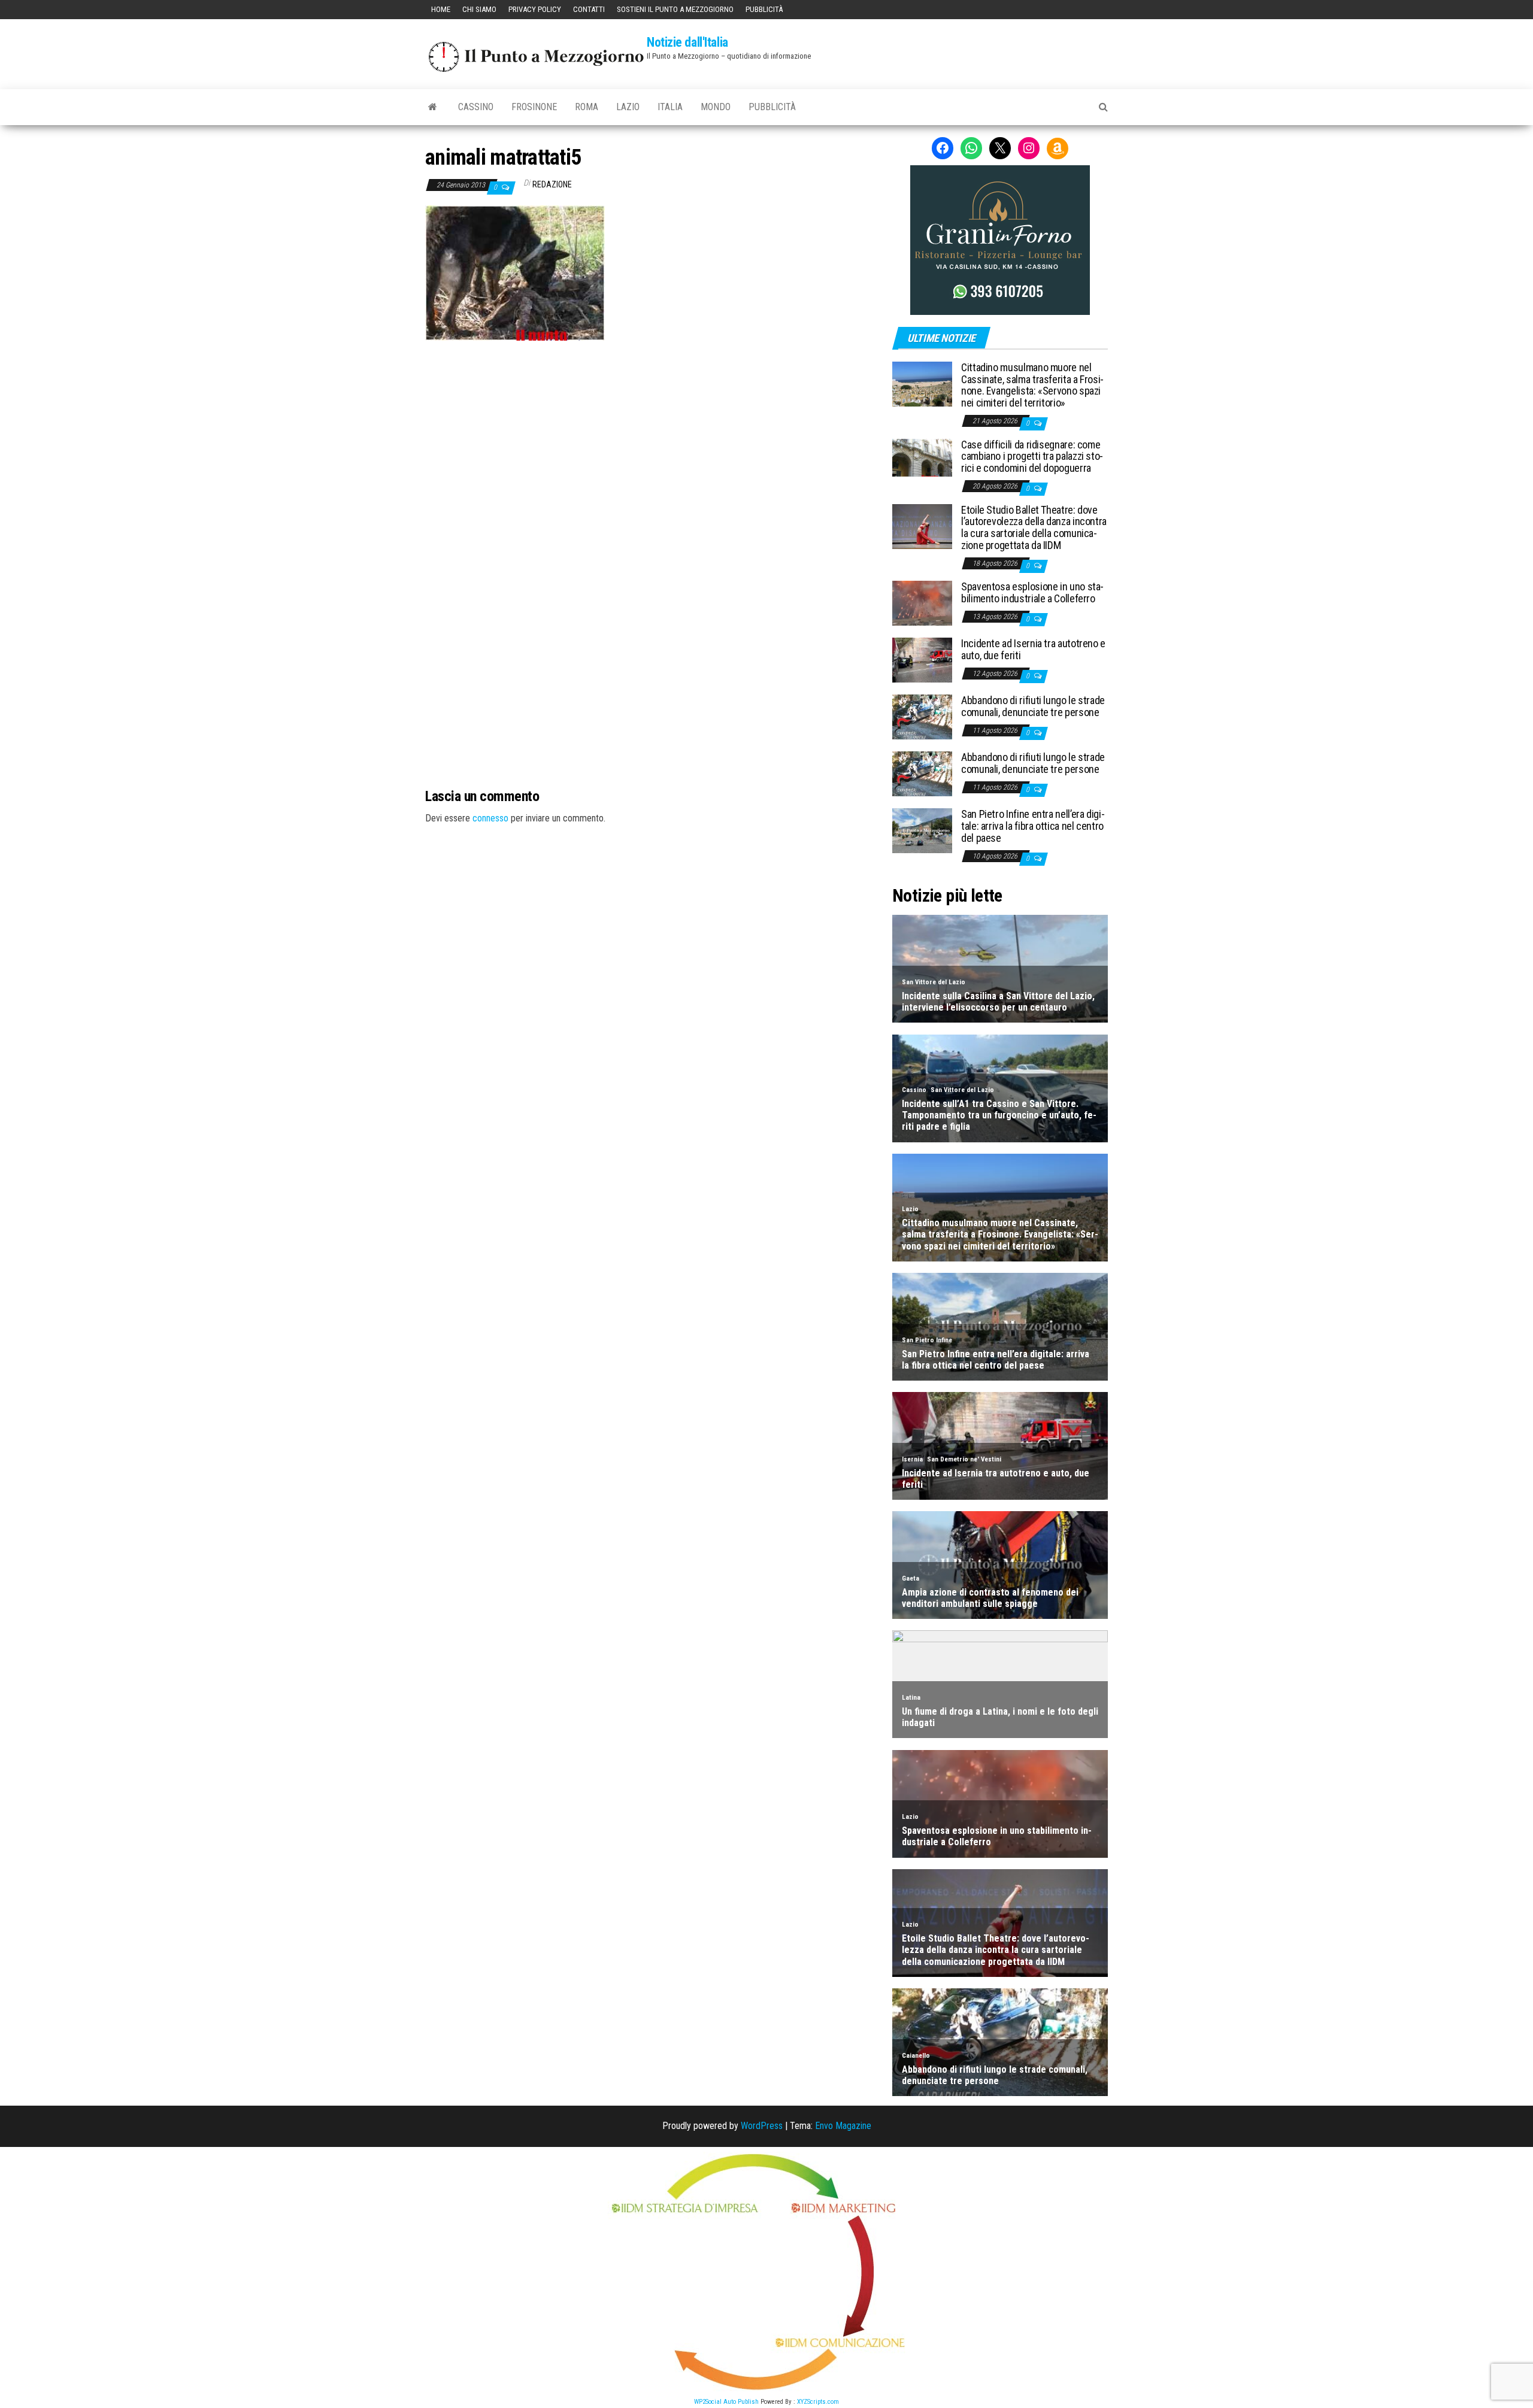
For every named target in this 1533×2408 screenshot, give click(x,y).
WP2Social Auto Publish (726, 2402)
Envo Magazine (843, 2126)
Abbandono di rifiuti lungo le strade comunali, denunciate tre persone (1033, 706)
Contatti (589, 9)
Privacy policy (535, 9)
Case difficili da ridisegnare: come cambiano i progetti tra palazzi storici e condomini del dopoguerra (1032, 457)
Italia (670, 107)
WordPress (762, 2126)
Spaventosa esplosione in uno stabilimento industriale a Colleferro (1032, 592)
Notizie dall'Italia (687, 42)
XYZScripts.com (818, 2402)
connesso (490, 818)
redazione (552, 184)
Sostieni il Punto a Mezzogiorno (675, 9)
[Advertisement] (650, 421)
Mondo (716, 107)
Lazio (628, 107)
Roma (587, 107)
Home (441, 9)
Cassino (476, 107)
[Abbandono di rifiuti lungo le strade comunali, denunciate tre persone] (922, 716)
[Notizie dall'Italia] (433, 107)
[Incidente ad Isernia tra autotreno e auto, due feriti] (922, 659)
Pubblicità (764, 9)
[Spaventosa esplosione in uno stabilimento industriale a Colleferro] (922, 603)
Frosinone (534, 107)
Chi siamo (479, 9)
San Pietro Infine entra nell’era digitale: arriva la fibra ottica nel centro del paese (1033, 826)
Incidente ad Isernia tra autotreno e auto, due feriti (1033, 649)
